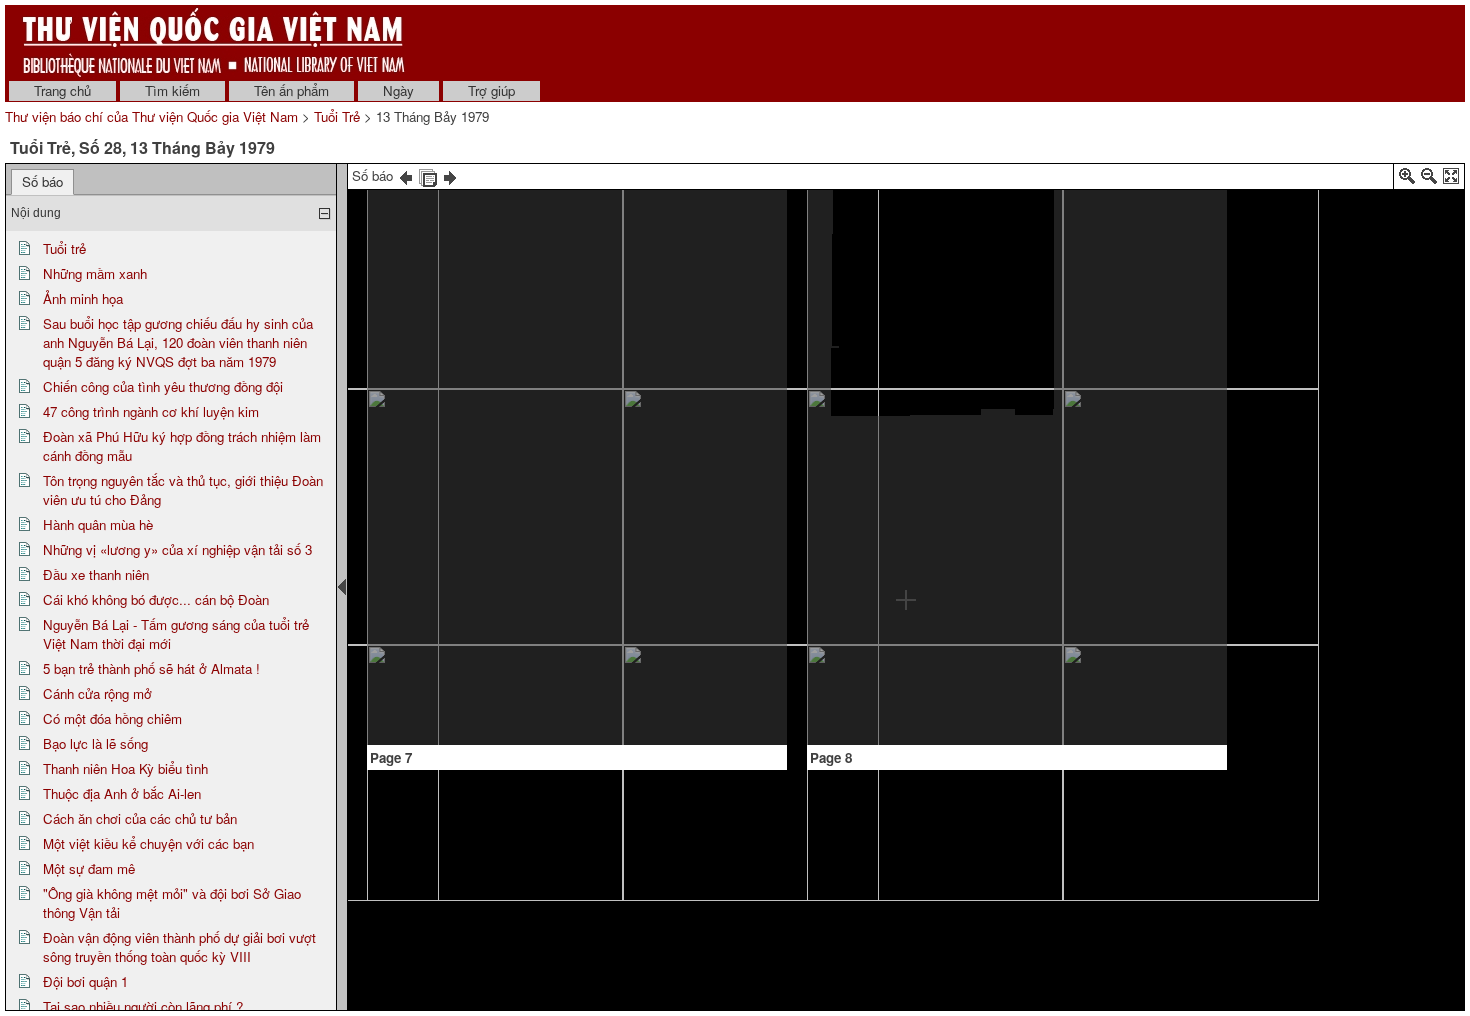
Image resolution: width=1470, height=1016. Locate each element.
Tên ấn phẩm (291, 90)
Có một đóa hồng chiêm (112, 718)
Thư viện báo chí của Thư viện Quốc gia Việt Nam (151, 116)
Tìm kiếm (172, 90)
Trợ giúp (491, 90)
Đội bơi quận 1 (85, 981)
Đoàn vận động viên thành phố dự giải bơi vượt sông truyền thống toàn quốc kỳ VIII (179, 947)
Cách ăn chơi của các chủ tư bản (140, 818)
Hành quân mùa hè (98, 524)
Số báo (42, 181)
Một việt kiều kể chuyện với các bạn (148, 843)
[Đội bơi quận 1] (1133, 338)
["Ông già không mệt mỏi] (907, 210)
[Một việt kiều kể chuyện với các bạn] (525, 197)
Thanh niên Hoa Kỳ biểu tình (125, 768)
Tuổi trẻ (64, 248)
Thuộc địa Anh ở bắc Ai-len (122, 793)
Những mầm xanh (95, 273)
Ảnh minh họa (83, 298)
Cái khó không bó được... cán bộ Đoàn (156, 599)
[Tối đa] (1451, 179)
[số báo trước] (406, 175)
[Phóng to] (1407, 179)
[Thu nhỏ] (1429, 179)
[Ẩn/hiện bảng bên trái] (342, 587)
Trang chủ (62, 90)
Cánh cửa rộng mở (97, 693)
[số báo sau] (450, 175)
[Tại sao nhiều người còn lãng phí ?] (865, 684)
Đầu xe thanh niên (96, 574)
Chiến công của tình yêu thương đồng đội (163, 386)
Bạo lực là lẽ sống (95, 743)
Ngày (398, 90)
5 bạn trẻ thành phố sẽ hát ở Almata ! (151, 668)
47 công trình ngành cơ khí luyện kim (151, 411)
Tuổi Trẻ (337, 116)
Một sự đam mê (89, 868)
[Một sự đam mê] (686, 320)
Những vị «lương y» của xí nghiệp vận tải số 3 (177, 549)
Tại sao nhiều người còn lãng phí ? (143, 1006)
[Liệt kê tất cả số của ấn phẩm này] (428, 175)
